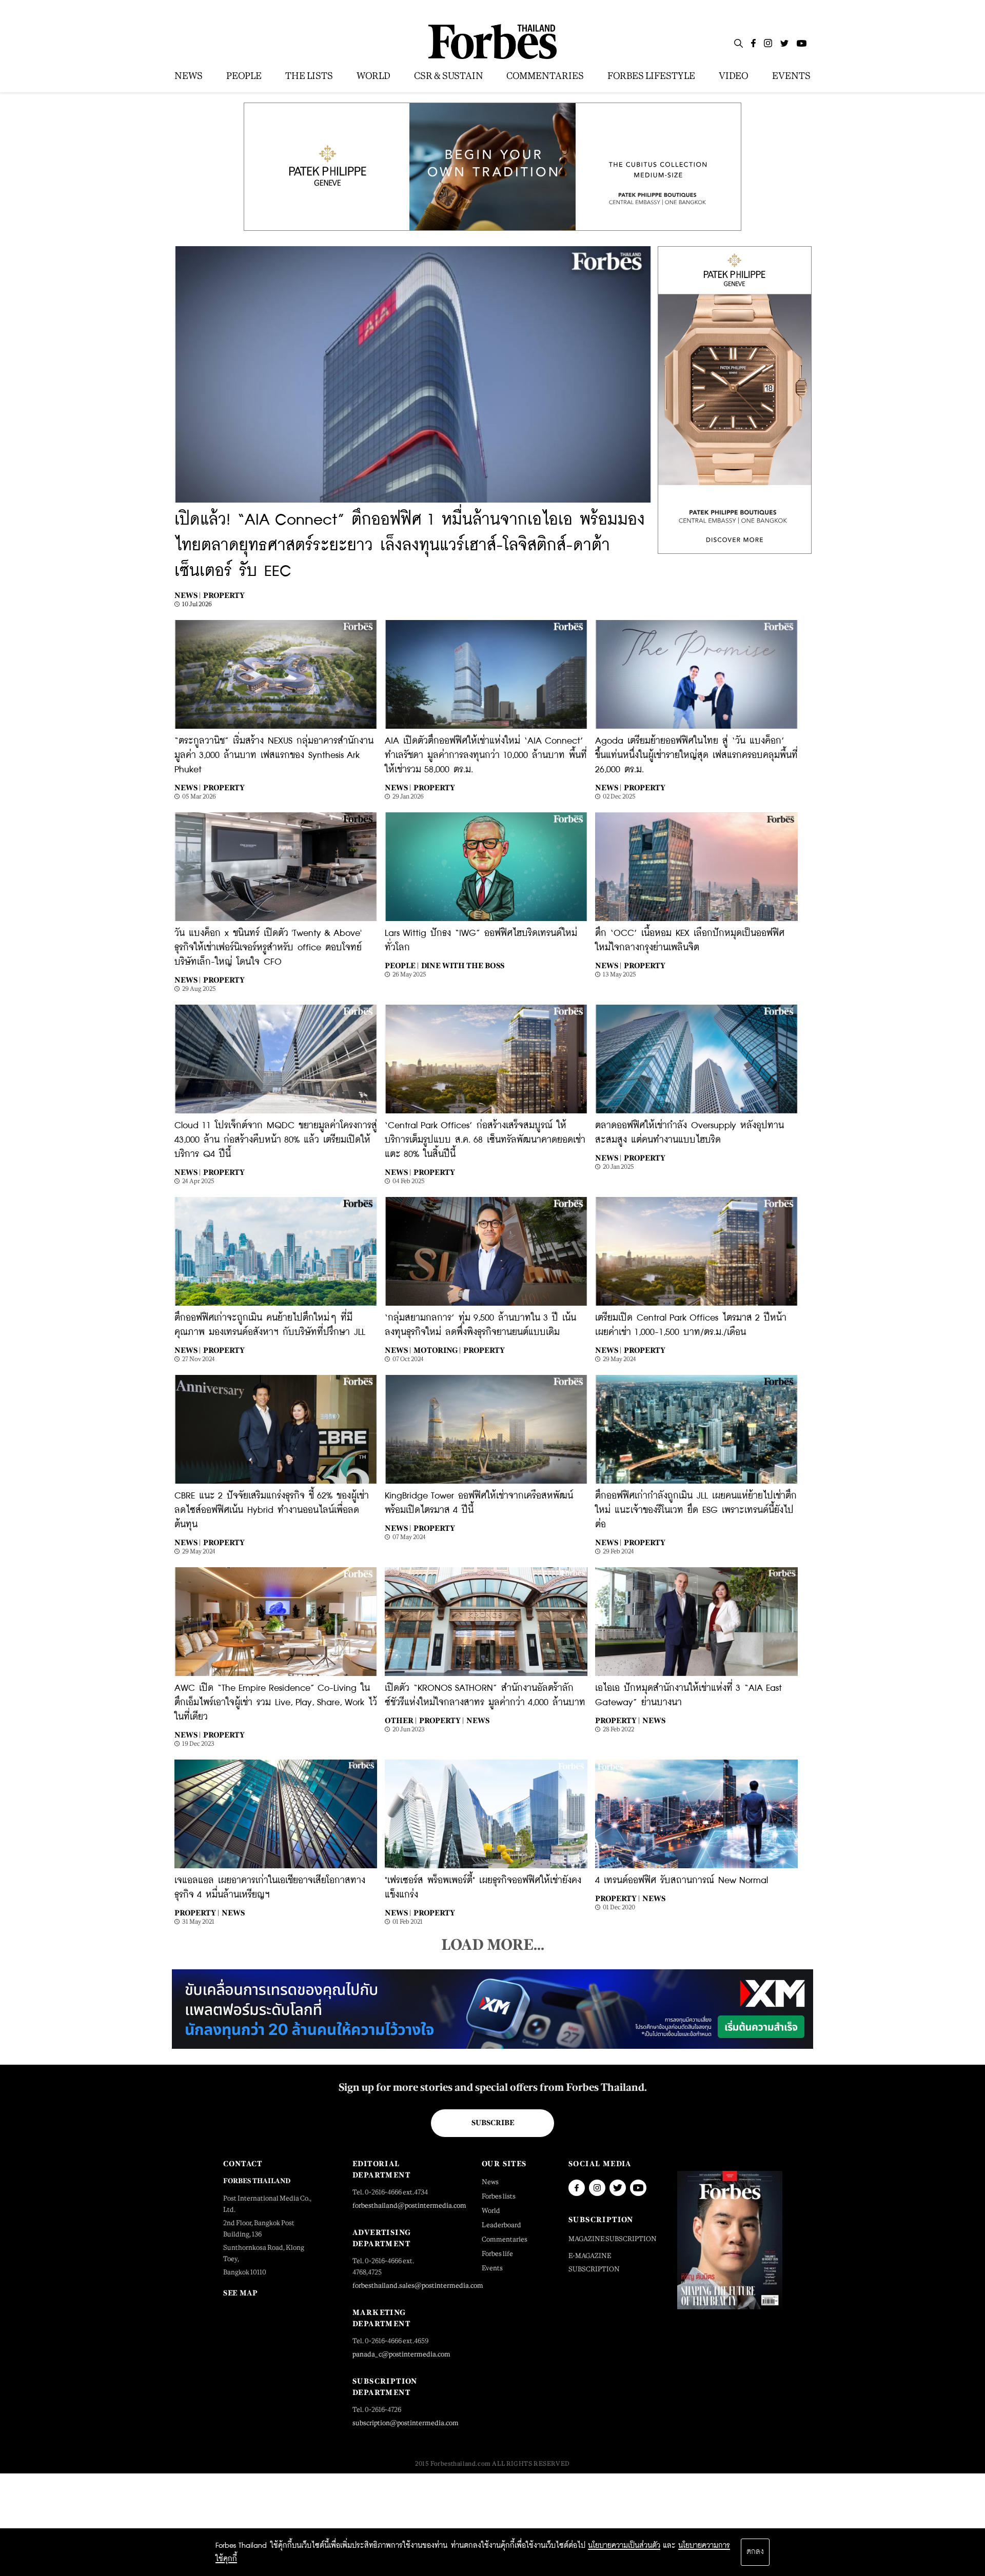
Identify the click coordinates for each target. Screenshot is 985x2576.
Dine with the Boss (463, 965)
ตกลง (755, 2552)
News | (188, 595)
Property (224, 595)
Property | (441, 1720)
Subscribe (493, 2123)
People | (402, 965)
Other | (401, 1720)
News (478, 1720)
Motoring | (437, 1350)
